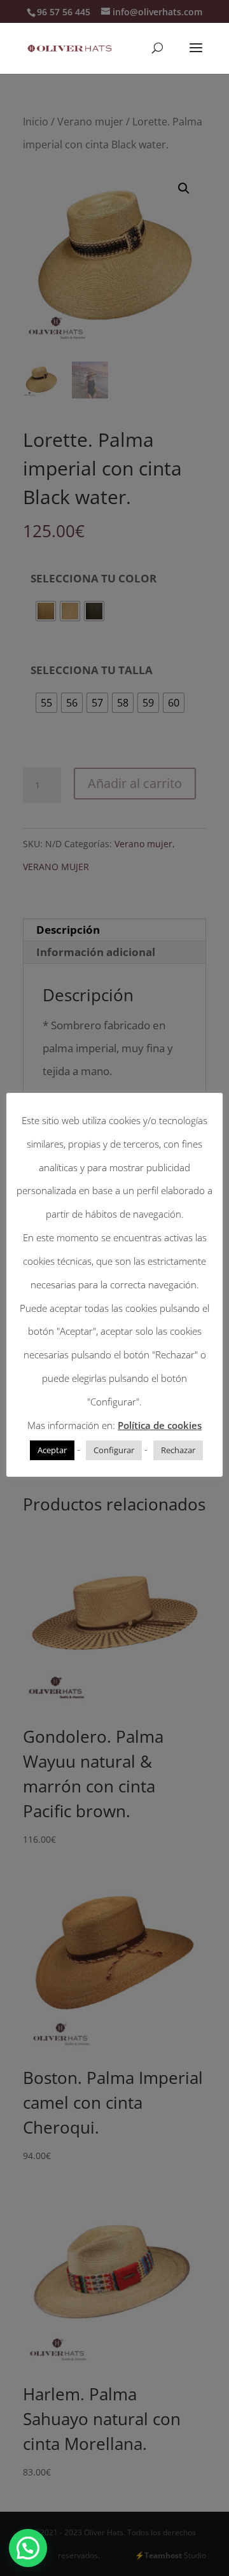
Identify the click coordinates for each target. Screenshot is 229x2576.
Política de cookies (160, 1425)
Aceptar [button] (52, 1450)
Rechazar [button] (178, 1450)
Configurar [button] (114, 1450)
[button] (28, 2548)
